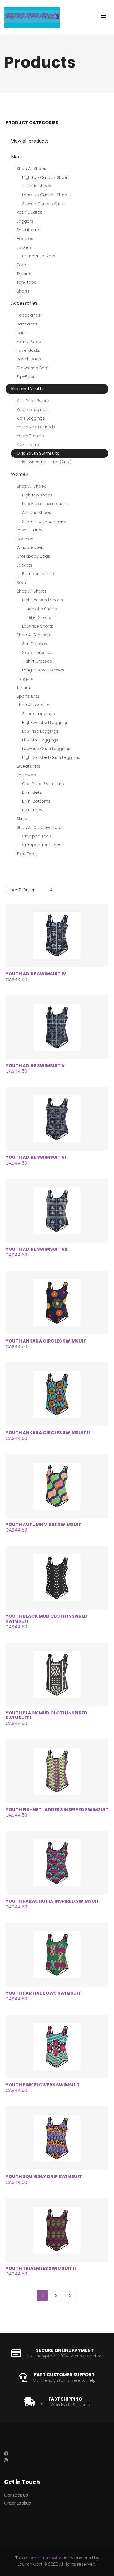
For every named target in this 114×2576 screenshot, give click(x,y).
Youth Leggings (32, 410)
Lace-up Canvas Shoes (46, 195)
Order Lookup (18, 2503)
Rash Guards (29, 212)
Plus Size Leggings (40, 740)
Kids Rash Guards (34, 401)
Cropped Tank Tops (42, 845)
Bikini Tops (32, 810)
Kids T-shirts (28, 444)
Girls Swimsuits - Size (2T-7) (44, 462)
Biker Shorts (39, 617)
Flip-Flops (26, 377)
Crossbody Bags (33, 556)
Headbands (28, 315)
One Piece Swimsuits (43, 784)
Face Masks (28, 350)
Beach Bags (29, 359)
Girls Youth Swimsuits (38, 453)
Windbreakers (31, 547)
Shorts (23, 291)
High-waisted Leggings (45, 723)
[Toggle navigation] (103, 17)
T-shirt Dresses (37, 661)
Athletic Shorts (42, 609)
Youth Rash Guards (36, 427)
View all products (30, 141)
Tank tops (26, 282)
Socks (23, 265)
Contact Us (16, 2495)
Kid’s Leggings (31, 418)
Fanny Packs (29, 342)
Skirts (22, 819)
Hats (21, 333)
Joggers (25, 221)
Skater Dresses (37, 653)
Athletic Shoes (37, 186)
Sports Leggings (38, 714)
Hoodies (25, 239)
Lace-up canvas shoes (45, 504)
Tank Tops (27, 854)
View (63, 936)
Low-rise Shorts (38, 626)
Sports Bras (28, 696)
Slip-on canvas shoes (44, 521)
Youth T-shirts (30, 436)
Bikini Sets (32, 792)
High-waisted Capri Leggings (51, 757)
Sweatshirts (28, 230)
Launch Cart (30, 2564)
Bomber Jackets (39, 256)
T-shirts (24, 274)
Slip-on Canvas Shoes (44, 204)
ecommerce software (47, 2558)
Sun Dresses (35, 644)
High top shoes (37, 495)
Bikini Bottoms (36, 801)
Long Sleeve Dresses (43, 670)
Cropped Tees (37, 836)
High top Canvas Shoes (46, 177)
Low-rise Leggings (40, 731)
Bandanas (27, 324)
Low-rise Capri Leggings (46, 749)
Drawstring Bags (33, 368)
